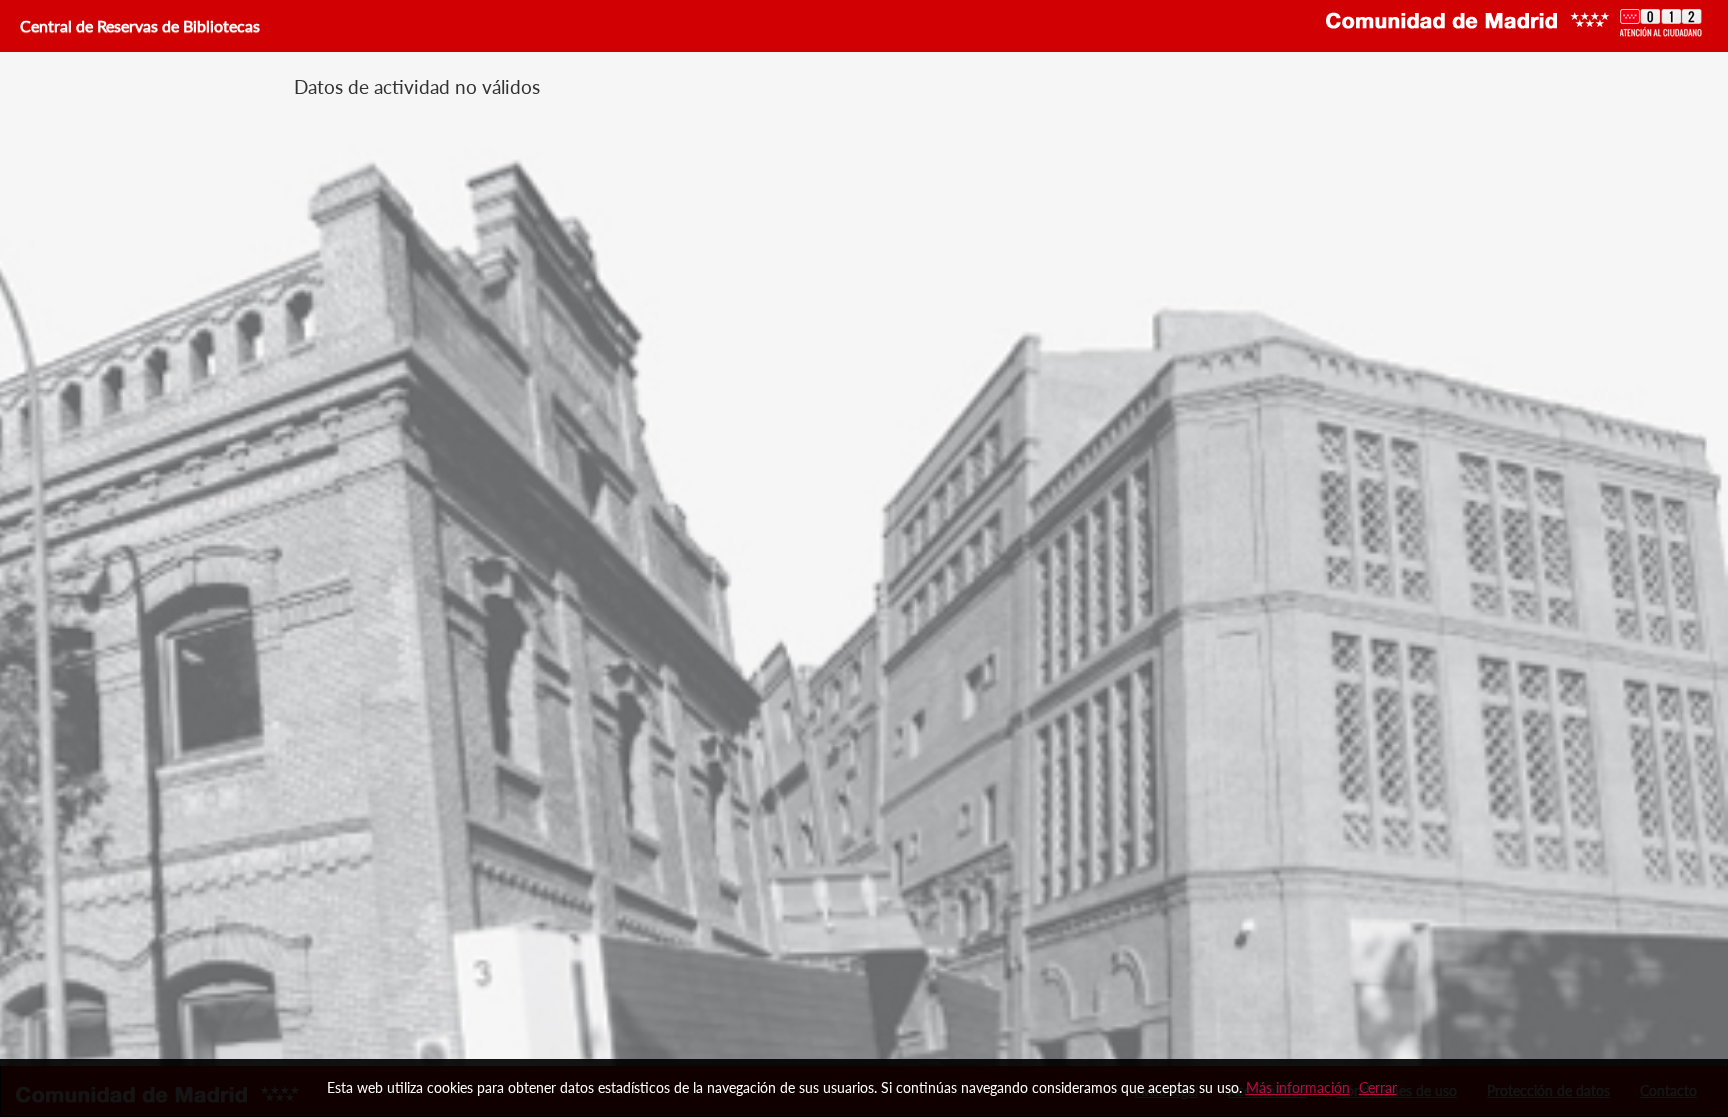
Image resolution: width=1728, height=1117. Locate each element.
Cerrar (1378, 1087)
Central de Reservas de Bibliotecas (138, 25)
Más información (1298, 1087)
